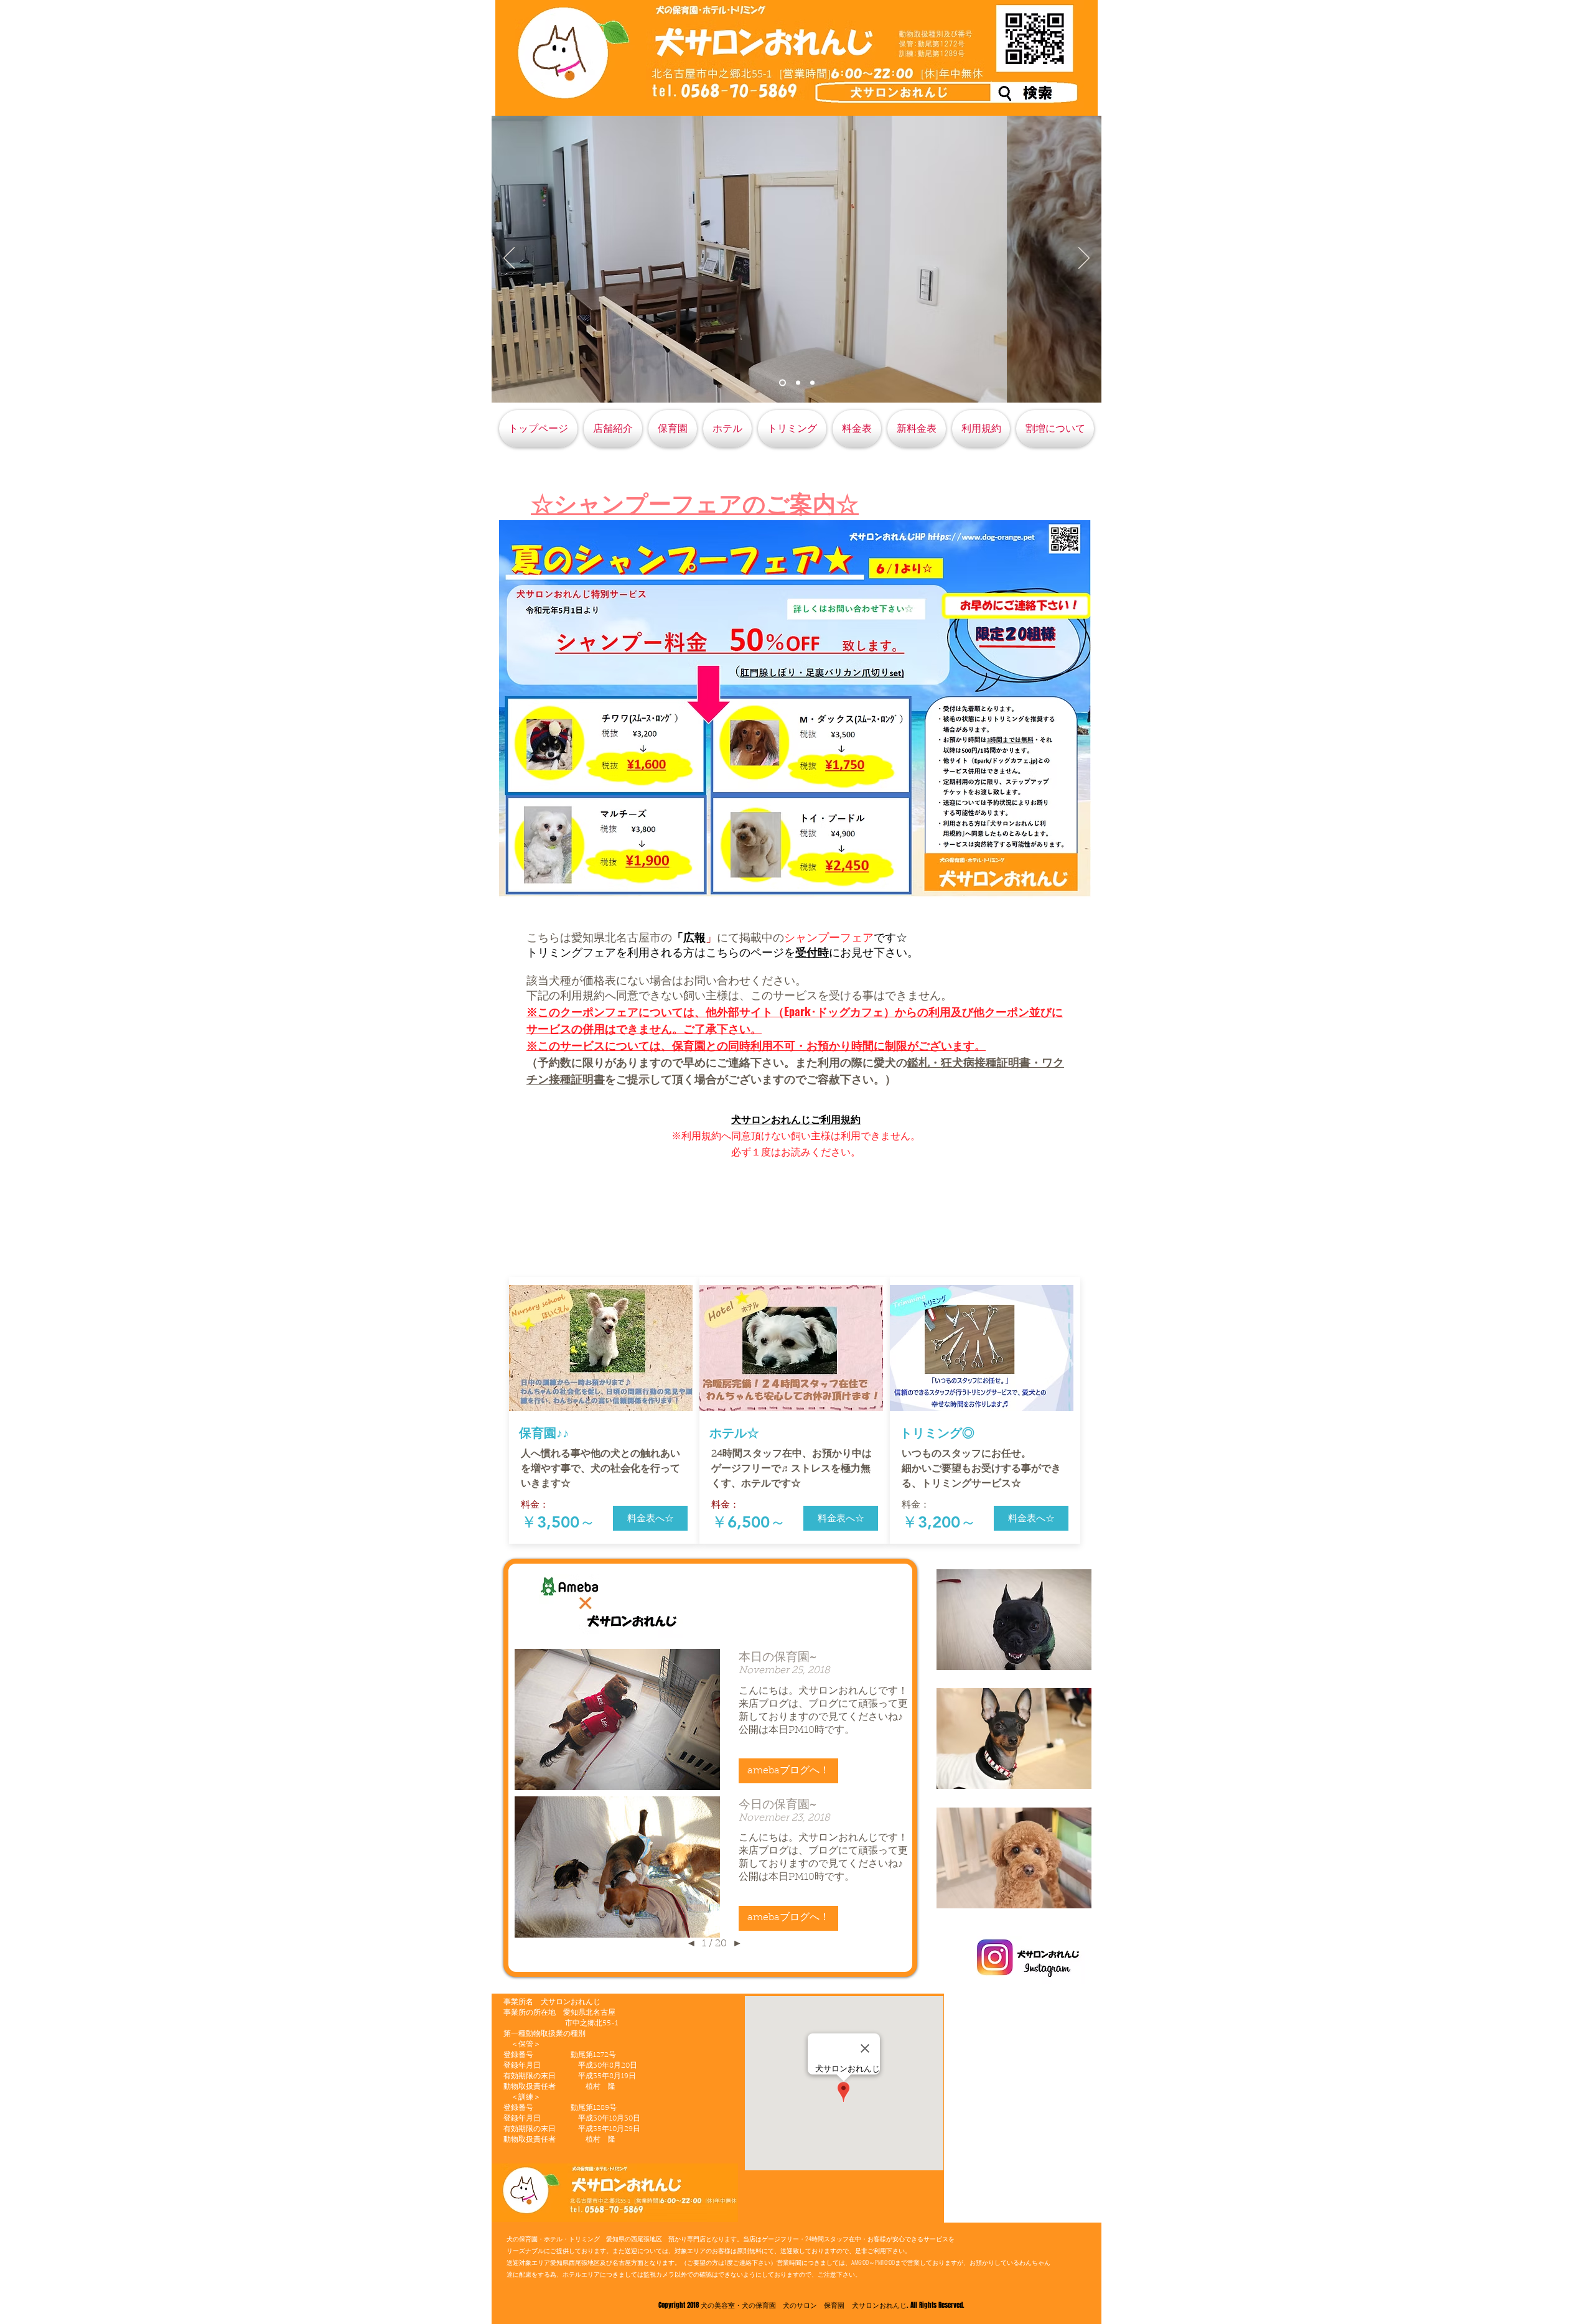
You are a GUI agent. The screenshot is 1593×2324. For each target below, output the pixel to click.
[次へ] (1084, 259)
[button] (650, 1518)
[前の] (509, 259)
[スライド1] (782, 383)
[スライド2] (798, 383)
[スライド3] (812, 383)
